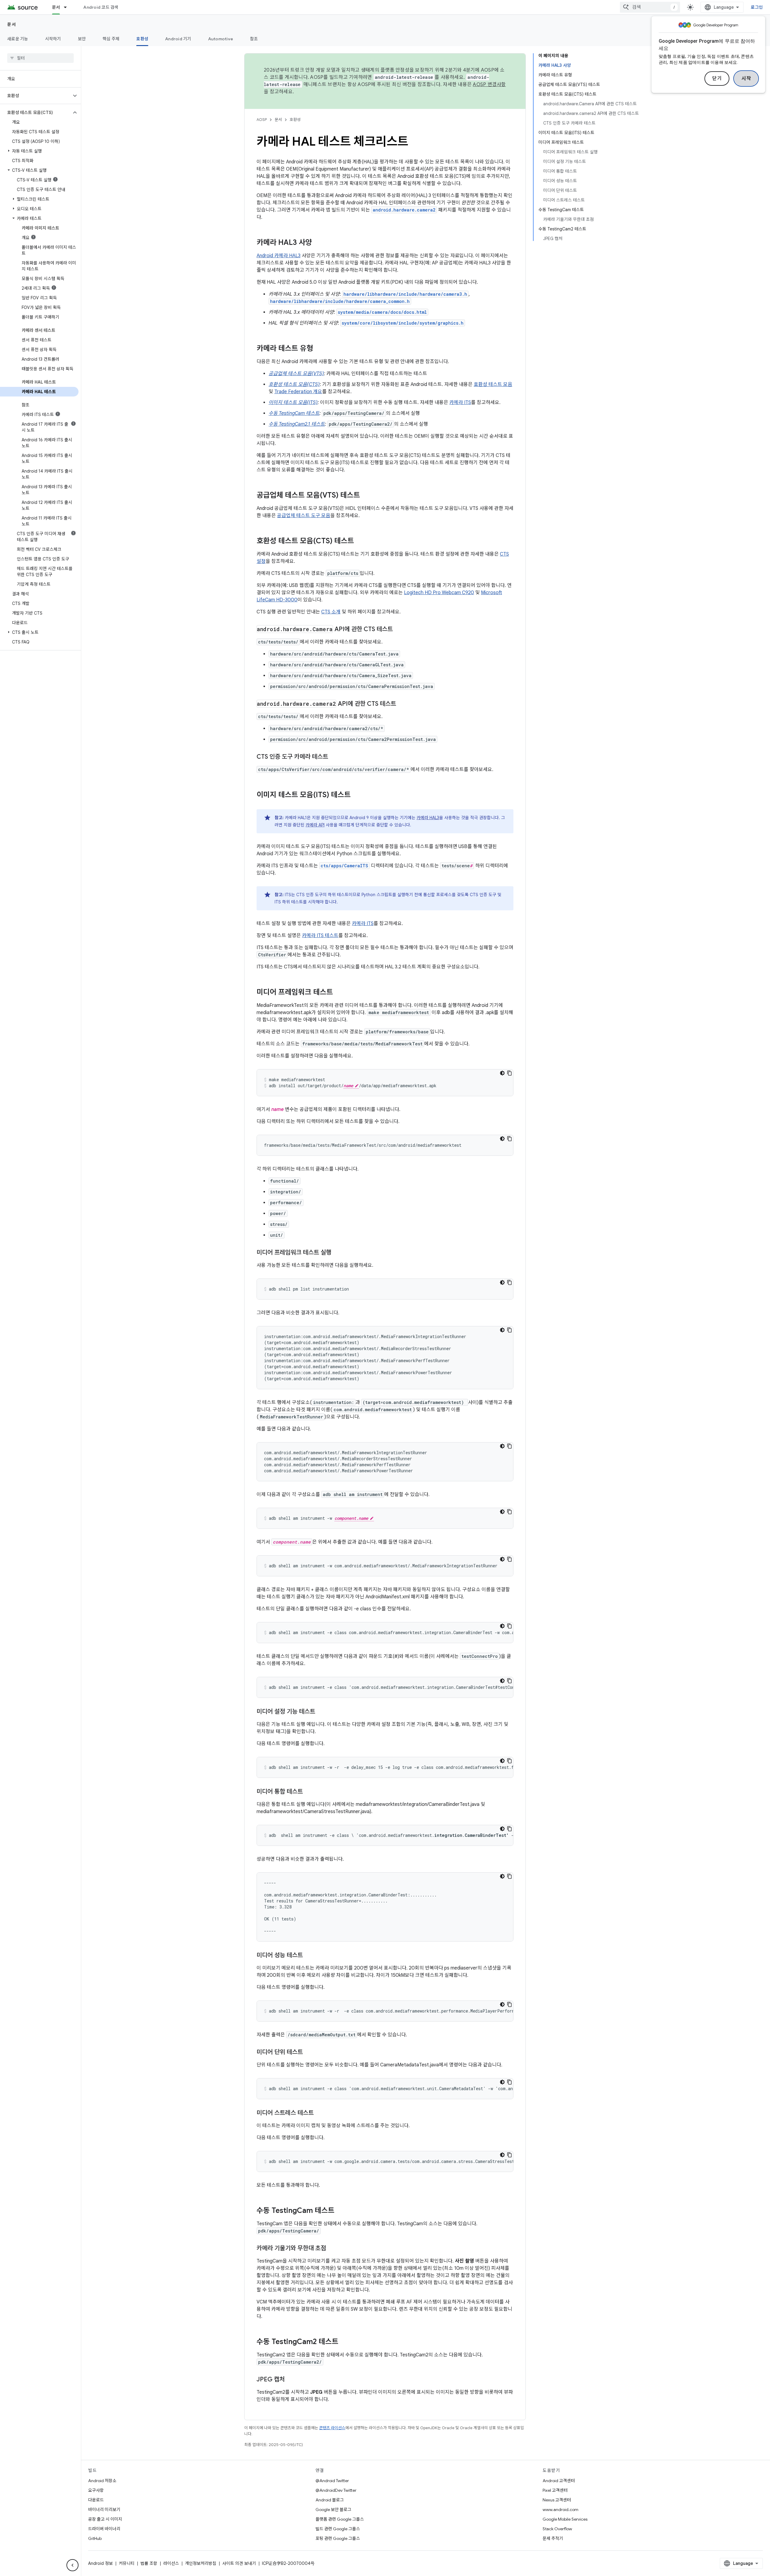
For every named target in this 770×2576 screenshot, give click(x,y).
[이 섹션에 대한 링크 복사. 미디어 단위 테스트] (309, 2053)
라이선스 (171, 2563)
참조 (254, 39)
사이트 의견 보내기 (239, 2563)
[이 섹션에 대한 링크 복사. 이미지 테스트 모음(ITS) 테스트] (357, 795)
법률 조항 (149, 2563)
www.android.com (561, 2510)
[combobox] (650, 7)
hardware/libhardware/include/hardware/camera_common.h (340, 301)
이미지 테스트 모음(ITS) (293, 403)
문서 (56, 7)
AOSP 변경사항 (489, 85)
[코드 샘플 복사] (510, 1073)
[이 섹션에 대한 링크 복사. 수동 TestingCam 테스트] (340, 2211)
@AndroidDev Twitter (336, 2490)
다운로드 (96, 2500)
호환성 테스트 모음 (493, 384)
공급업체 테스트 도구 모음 (304, 516)
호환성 (142, 39)
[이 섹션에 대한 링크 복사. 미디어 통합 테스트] (309, 1792)
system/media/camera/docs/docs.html (382, 312)
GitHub (95, 2538)
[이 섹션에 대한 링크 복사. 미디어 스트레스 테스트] (320, 2113)
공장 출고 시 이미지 (105, 2519)
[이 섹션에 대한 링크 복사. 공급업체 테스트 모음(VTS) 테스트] (366, 496)
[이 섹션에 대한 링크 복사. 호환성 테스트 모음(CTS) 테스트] (360, 541)
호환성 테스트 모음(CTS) (294, 384)
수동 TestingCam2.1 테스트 (297, 424)
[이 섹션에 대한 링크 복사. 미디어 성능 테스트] (309, 1956)
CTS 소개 (331, 612)
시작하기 (53, 39)
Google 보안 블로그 (333, 2510)
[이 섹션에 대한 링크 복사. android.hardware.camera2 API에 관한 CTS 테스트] (402, 704)
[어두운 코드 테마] (502, 1073)
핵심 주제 (111, 39)
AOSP (262, 120)
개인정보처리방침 (201, 2563)
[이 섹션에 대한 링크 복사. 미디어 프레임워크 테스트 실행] (337, 1253)
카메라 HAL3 (428, 818)
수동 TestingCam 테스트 (294, 413)
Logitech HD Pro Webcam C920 (439, 593)
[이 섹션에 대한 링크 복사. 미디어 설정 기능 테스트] (321, 1712)
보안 (82, 39)
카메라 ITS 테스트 (320, 936)
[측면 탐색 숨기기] (72, 2565)
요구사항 (96, 2490)
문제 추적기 (553, 2538)
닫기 (717, 79)
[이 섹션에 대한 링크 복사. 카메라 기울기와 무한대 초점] (332, 2249)
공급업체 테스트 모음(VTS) (296, 374)
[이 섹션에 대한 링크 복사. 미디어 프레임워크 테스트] (339, 993)
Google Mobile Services (565, 2519)
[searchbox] (40, 58)
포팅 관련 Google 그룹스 (338, 2538)
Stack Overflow (557, 2529)
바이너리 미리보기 (104, 2510)
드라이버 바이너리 (104, 2529)
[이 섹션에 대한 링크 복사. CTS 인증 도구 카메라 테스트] (334, 757)
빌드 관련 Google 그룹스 (338, 2529)
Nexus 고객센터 (557, 2500)
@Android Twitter (332, 2481)
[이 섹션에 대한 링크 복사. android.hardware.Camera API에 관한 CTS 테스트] (399, 630)
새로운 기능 (18, 39)
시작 (746, 79)
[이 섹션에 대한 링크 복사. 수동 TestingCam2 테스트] (344, 2342)
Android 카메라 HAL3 (279, 256)
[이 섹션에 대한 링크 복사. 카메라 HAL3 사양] (318, 243)
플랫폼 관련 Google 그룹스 (340, 2519)
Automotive (221, 39)
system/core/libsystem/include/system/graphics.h (403, 323)
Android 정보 (100, 2563)
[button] (36, 96)
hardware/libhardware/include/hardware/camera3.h (405, 294)
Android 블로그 (330, 2500)
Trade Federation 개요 (298, 392)
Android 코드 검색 (101, 7)
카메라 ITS (460, 403)
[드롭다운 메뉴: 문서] (68, 7)
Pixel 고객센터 (555, 2490)
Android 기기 (178, 39)
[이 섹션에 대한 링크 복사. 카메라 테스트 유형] (319, 349)
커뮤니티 (127, 2563)
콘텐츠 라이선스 (332, 2428)
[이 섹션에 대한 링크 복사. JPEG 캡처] (291, 2380)
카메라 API (315, 825)
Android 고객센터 (559, 2481)
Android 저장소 (102, 2481)
